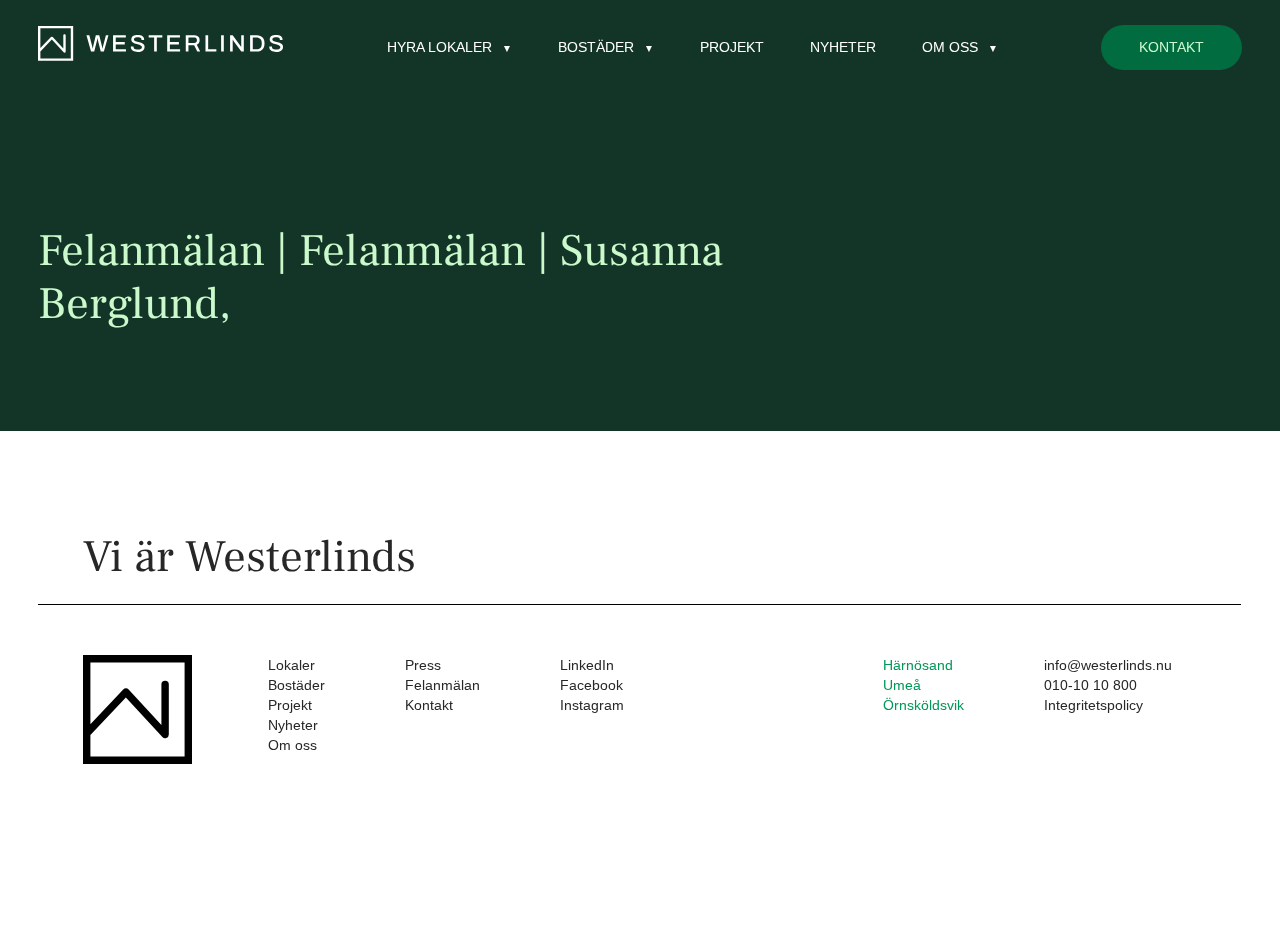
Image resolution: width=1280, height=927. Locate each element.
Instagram (592, 705)
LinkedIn (587, 665)
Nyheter (843, 47)
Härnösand (918, 665)
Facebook (591, 685)
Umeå (902, 685)
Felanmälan (442, 685)
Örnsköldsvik (923, 705)
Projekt (732, 47)
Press (423, 665)
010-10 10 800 (1090, 685)
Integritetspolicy (1093, 705)
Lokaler (291, 665)
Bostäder (296, 685)
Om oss (292, 745)
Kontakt (1171, 47)
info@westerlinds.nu (1108, 665)
